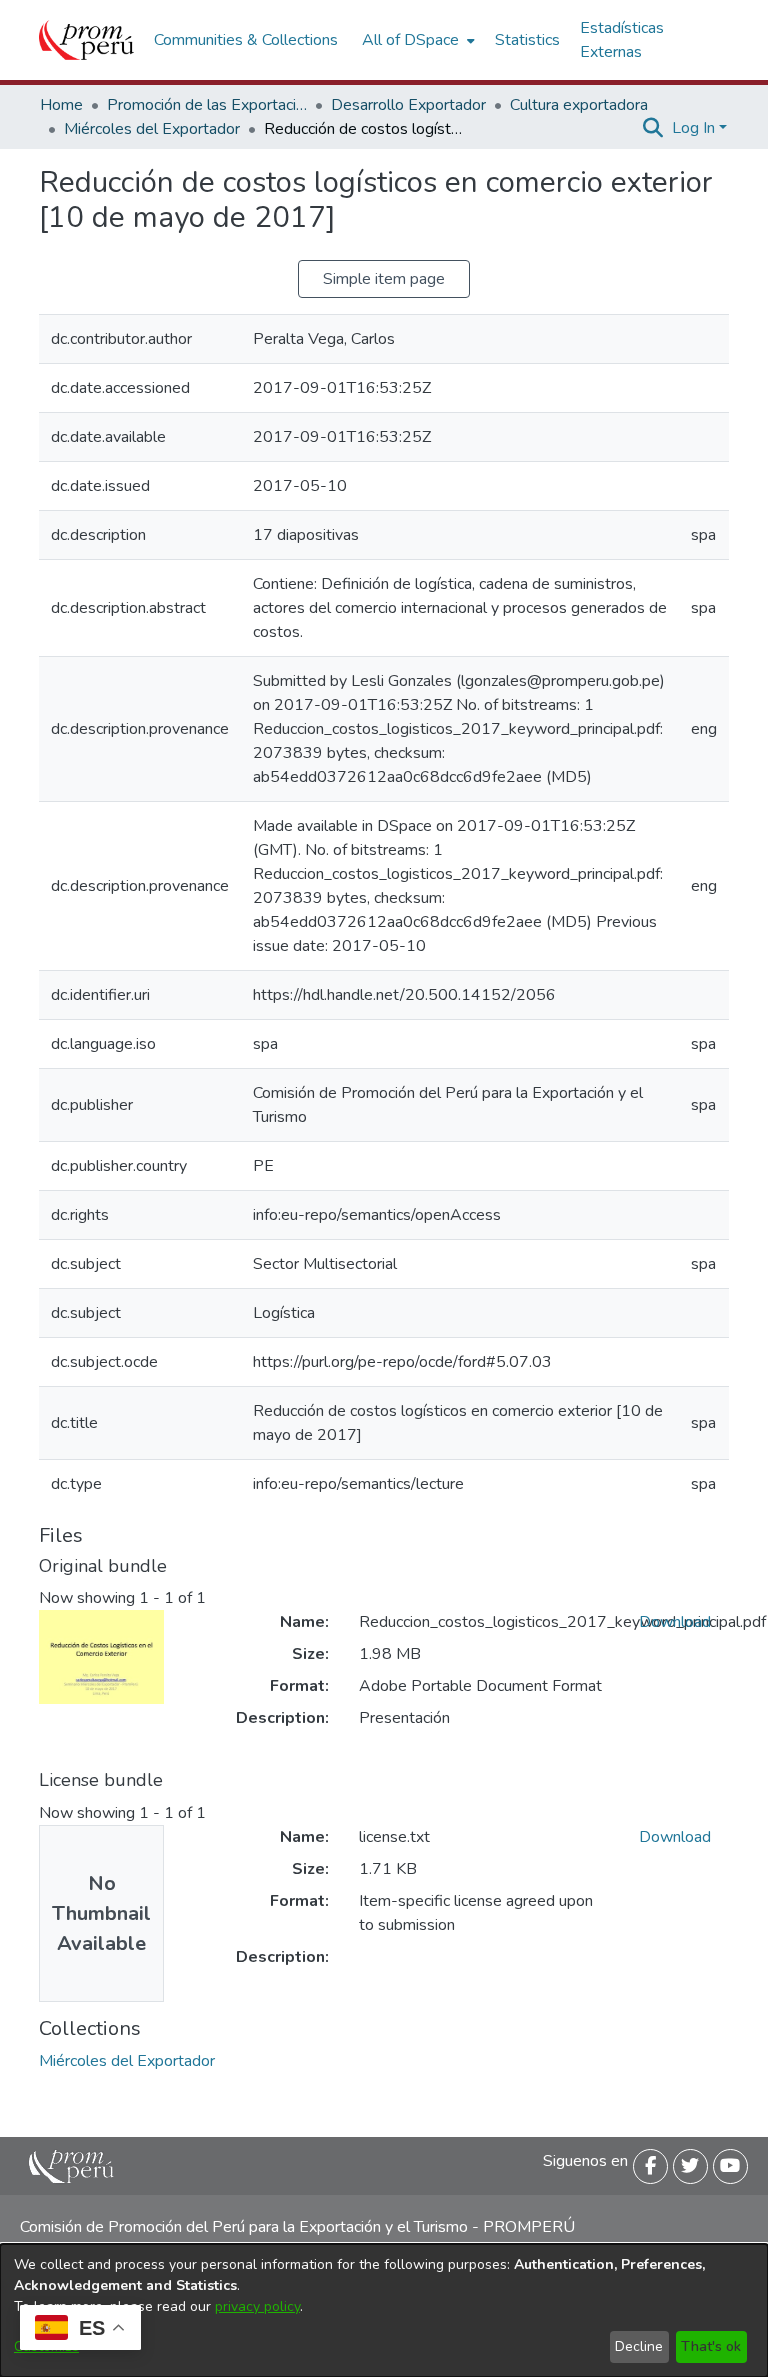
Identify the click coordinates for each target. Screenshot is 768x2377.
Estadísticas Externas (622, 40)
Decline (639, 2346)
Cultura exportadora (579, 105)
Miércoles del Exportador (152, 129)
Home (61, 105)
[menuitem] (416, 40)
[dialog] (384, 2310)
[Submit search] (653, 128)
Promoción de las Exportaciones (207, 105)
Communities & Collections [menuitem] (246, 40)
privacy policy (257, 2306)
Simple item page (384, 279)
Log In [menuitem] (693, 128)
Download (675, 1622)
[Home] (86, 40)
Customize (46, 2346)
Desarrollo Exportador (408, 105)
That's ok (711, 2346)
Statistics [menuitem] (527, 40)
